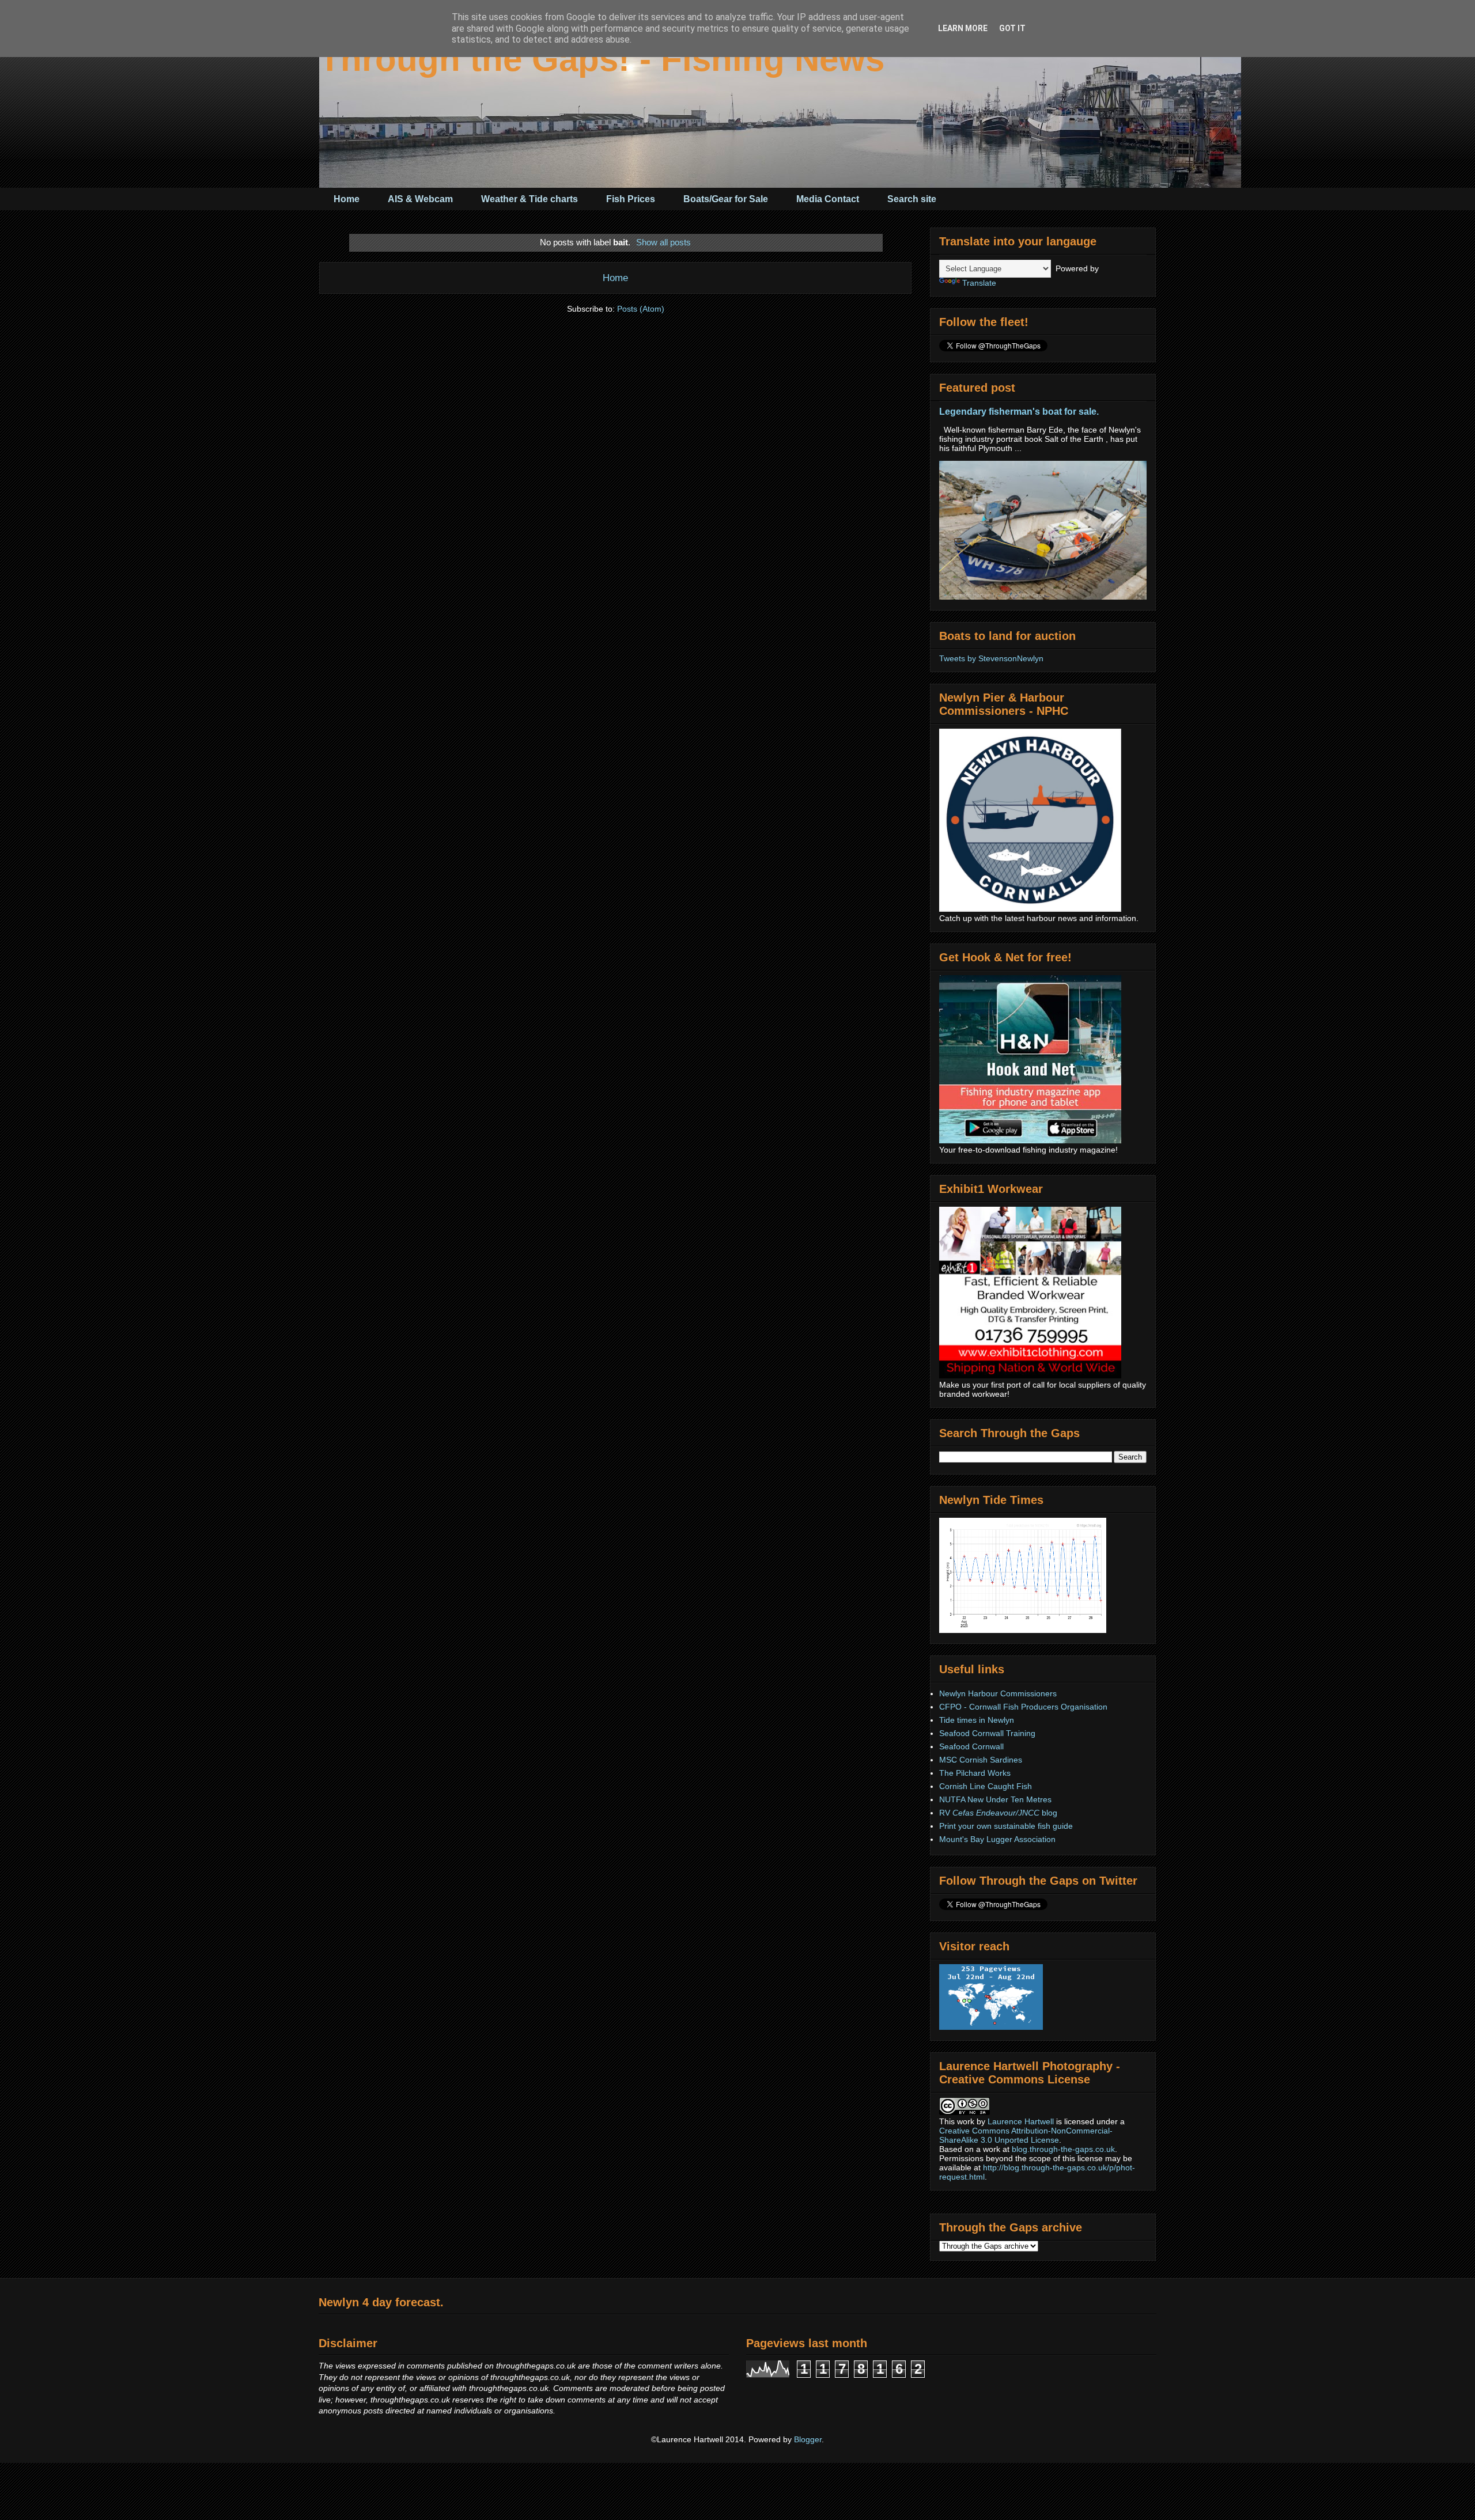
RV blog (998, 1813)
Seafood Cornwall (971, 1746)
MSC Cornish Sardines (981, 1760)
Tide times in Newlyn (977, 1720)
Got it (1012, 28)
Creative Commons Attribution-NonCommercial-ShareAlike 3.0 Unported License (1026, 2135)
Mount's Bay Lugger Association (997, 1839)
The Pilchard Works (975, 1773)
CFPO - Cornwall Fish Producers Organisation (1023, 1707)
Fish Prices (631, 199)
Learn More (963, 28)
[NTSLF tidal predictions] (1023, 1630)
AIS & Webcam (420, 199)
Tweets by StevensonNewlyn (991, 658)
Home (347, 199)
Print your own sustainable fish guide (1006, 1826)
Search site (912, 199)
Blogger (808, 2439)
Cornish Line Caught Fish (986, 1786)
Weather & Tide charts (530, 199)
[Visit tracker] (991, 2027)
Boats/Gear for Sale (726, 199)
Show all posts (663, 242)
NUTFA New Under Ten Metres (995, 1799)
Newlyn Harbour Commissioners (998, 1693)
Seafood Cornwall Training (987, 1733)
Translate (979, 283)
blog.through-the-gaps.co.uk (1063, 2149)
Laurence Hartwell (1021, 2121)
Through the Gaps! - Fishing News (602, 59)
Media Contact (828, 199)
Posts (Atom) (641, 309)
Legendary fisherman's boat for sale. (1019, 411)
